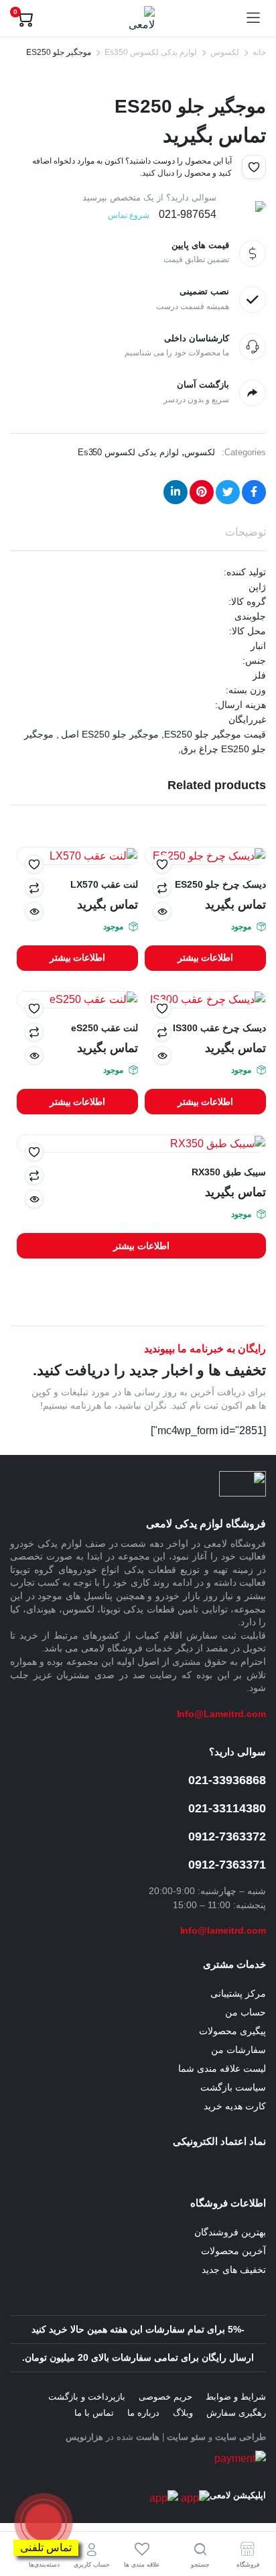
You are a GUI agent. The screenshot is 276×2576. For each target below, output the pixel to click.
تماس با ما (94, 2413)
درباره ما (143, 2413)
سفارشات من (238, 2050)
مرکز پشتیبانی (238, 1993)
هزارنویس (84, 2437)
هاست (148, 2437)
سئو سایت (186, 2437)
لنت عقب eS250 (105, 1028)
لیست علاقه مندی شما (222, 2068)
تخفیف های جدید (234, 2270)
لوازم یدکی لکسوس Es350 (151, 52)
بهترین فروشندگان (230, 2232)
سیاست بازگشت (233, 2087)
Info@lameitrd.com (223, 1930)
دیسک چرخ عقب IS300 (219, 1028)
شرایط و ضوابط (236, 2397)
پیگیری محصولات (232, 2031)
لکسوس (225, 52)
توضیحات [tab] (246, 532)
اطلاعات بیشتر (206, 957)
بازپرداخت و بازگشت (87, 2397)
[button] (254, 167)
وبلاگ (183, 2413)
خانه (259, 52)
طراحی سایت (240, 2437)
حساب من (246, 2012)
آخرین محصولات (233, 2251)
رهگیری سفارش (236, 2413)
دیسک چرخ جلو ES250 (220, 884)
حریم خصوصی (165, 2397)
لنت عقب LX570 (104, 884)
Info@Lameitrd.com (222, 1714)
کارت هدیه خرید (235, 2106)
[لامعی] (139, 18)
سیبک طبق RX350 (229, 1172)
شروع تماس (129, 215)
